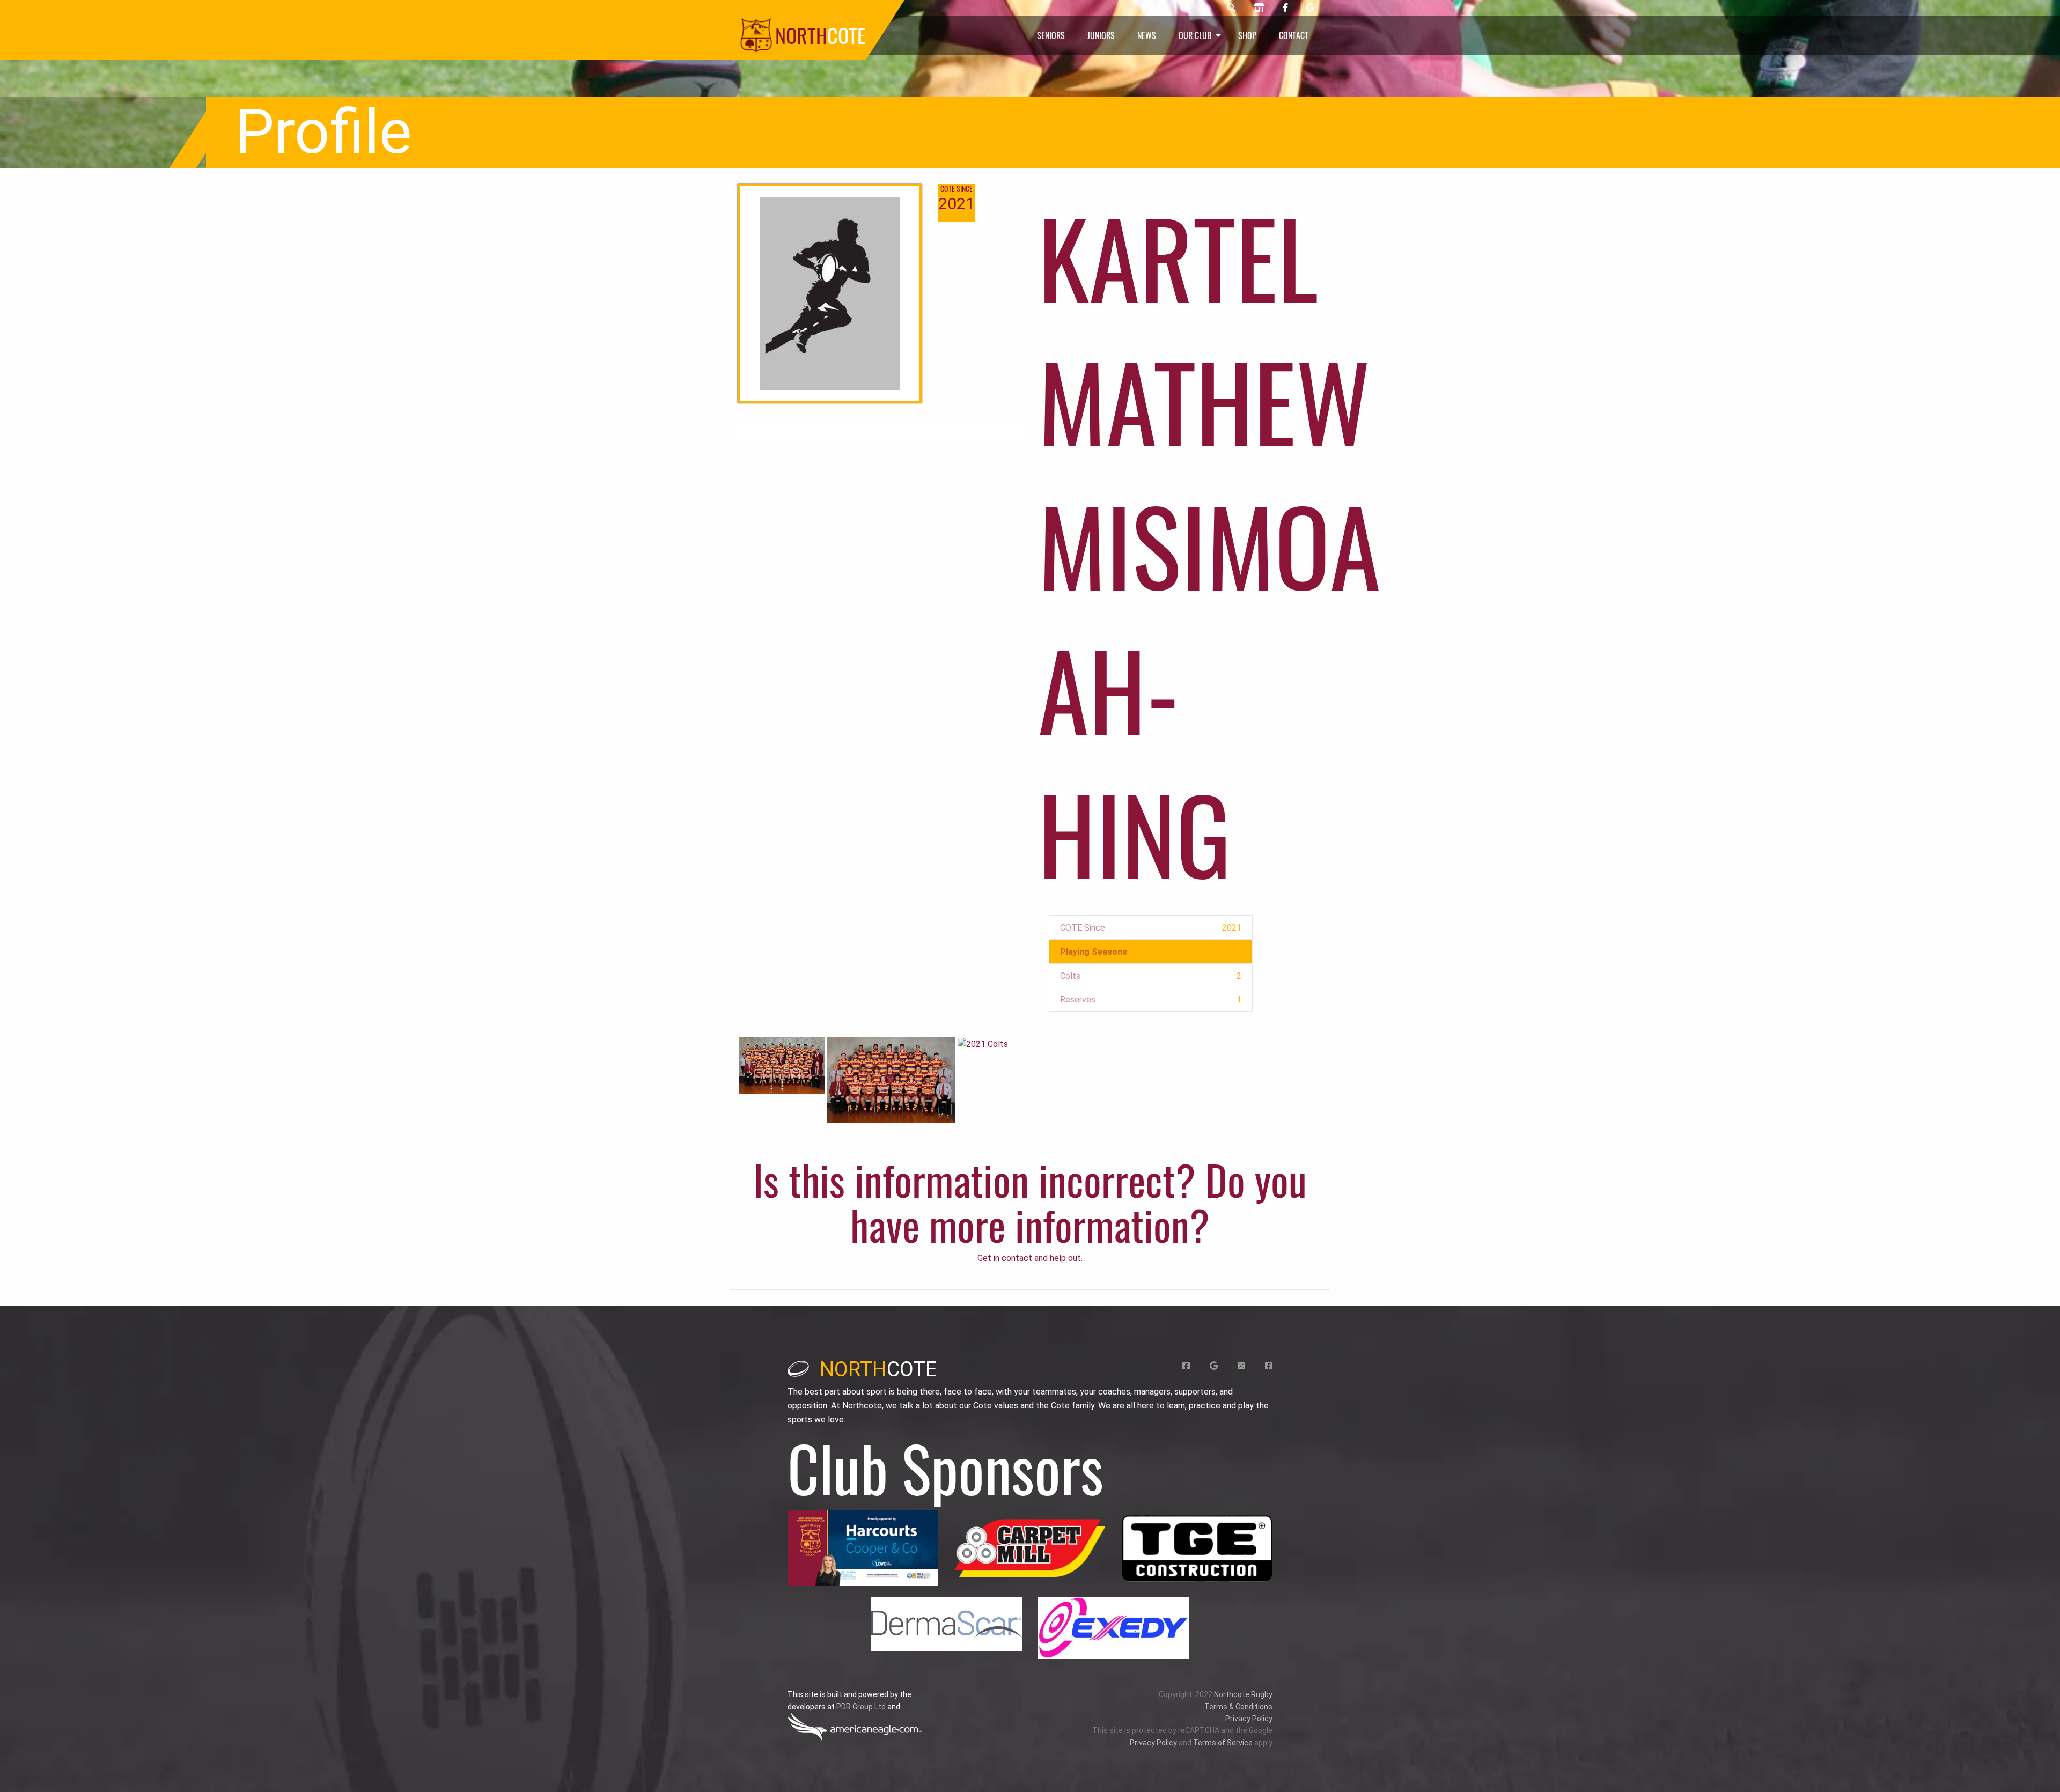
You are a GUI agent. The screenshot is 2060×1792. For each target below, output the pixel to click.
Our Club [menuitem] (1195, 35)
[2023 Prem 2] (782, 1065)
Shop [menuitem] (1247, 35)
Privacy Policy (1249, 1719)
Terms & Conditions (1238, 1707)
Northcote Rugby (1243, 1694)
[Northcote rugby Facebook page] (1285, 8)
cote (878, 1369)
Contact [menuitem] (1294, 35)
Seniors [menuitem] (1051, 35)
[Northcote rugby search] (1231, 8)
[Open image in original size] (863, 1548)
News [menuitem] (1147, 35)
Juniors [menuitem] (1101, 35)
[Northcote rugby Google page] (1310, 8)
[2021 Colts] (983, 1044)
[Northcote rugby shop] (1259, 8)
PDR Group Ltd (861, 1707)
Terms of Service (1223, 1743)
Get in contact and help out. (1030, 1258)
